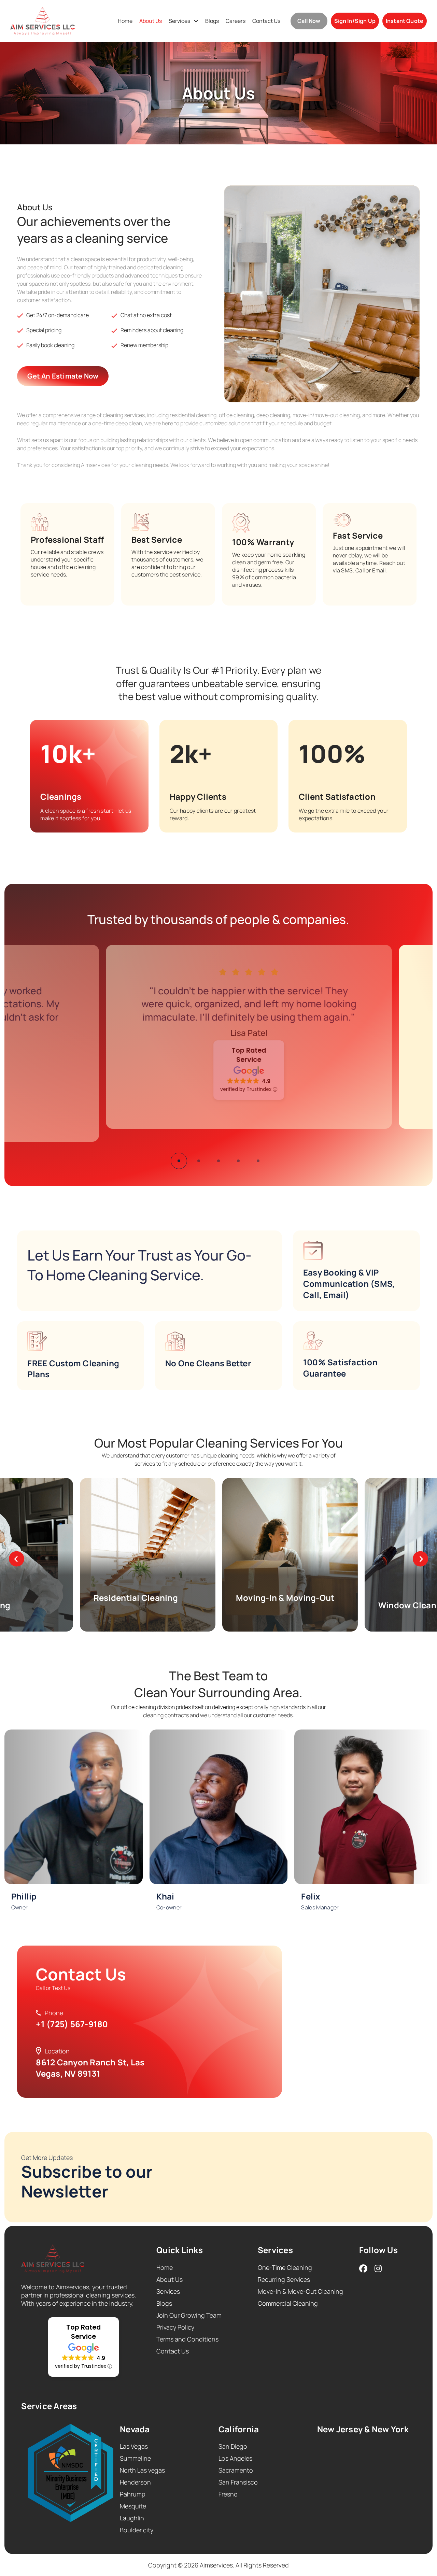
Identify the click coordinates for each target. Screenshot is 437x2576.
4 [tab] (238, 1161)
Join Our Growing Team (189, 2315)
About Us (151, 21)
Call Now (309, 21)
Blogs (212, 21)
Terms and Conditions (187, 2339)
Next (420, 1559)
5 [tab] (258, 1161)
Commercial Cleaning (288, 2303)
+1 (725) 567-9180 (72, 2024)
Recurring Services (284, 2279)
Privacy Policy (175, 2327)
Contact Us (266, 21)
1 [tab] (179, 1161)
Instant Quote (405, 21)
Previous (17, 1559)
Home (125, 21)
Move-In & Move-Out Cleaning (300, 2291)
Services (179, 21)
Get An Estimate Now (63, 376)
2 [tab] (199, 1161)
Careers (236, 21)
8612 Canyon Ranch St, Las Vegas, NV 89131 (90, 2068)
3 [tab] (218, 1161)
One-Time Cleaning (285, 2267)
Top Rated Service (218, 1055)
